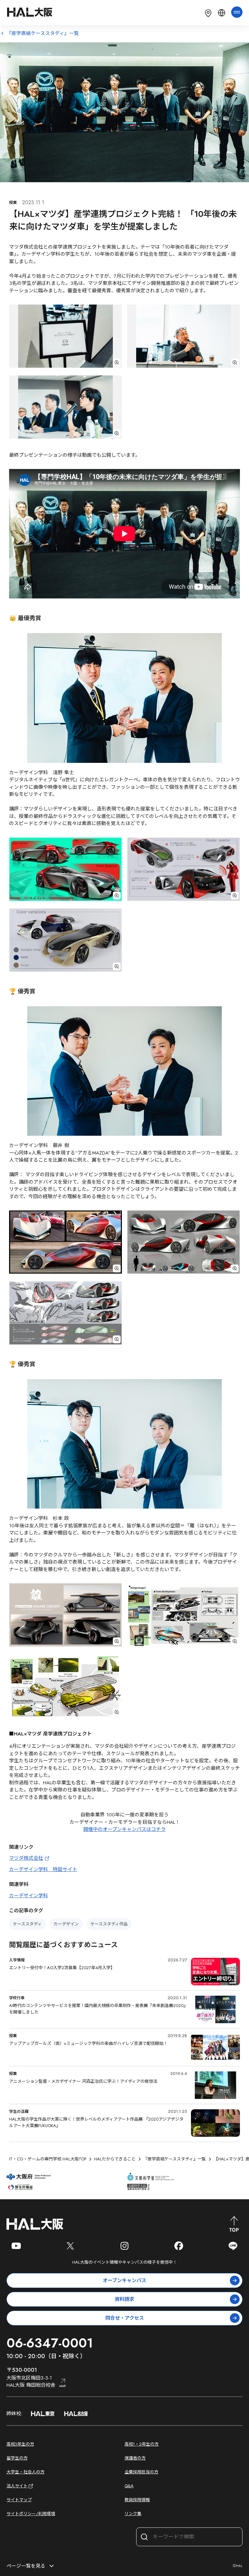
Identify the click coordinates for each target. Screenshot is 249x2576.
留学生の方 (17, 2458)
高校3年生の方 (20, 2444)
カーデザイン (66, 1924)
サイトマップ (19, 2500)
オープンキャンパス (124, 2280)
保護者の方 (135, 2458)
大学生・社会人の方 (25, 2472)
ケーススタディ (27, 1924)
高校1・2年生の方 (142, 2444)
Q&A (129, 2486)
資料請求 (124, 2299)
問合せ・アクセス (125, 2318)
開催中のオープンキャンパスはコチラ (124, 1829)
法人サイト (17, 2486)
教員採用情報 (137, 2500)
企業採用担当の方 (141, 2472)
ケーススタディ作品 (109, 1924)
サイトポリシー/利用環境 (31, 2514)
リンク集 (133, 2514)
